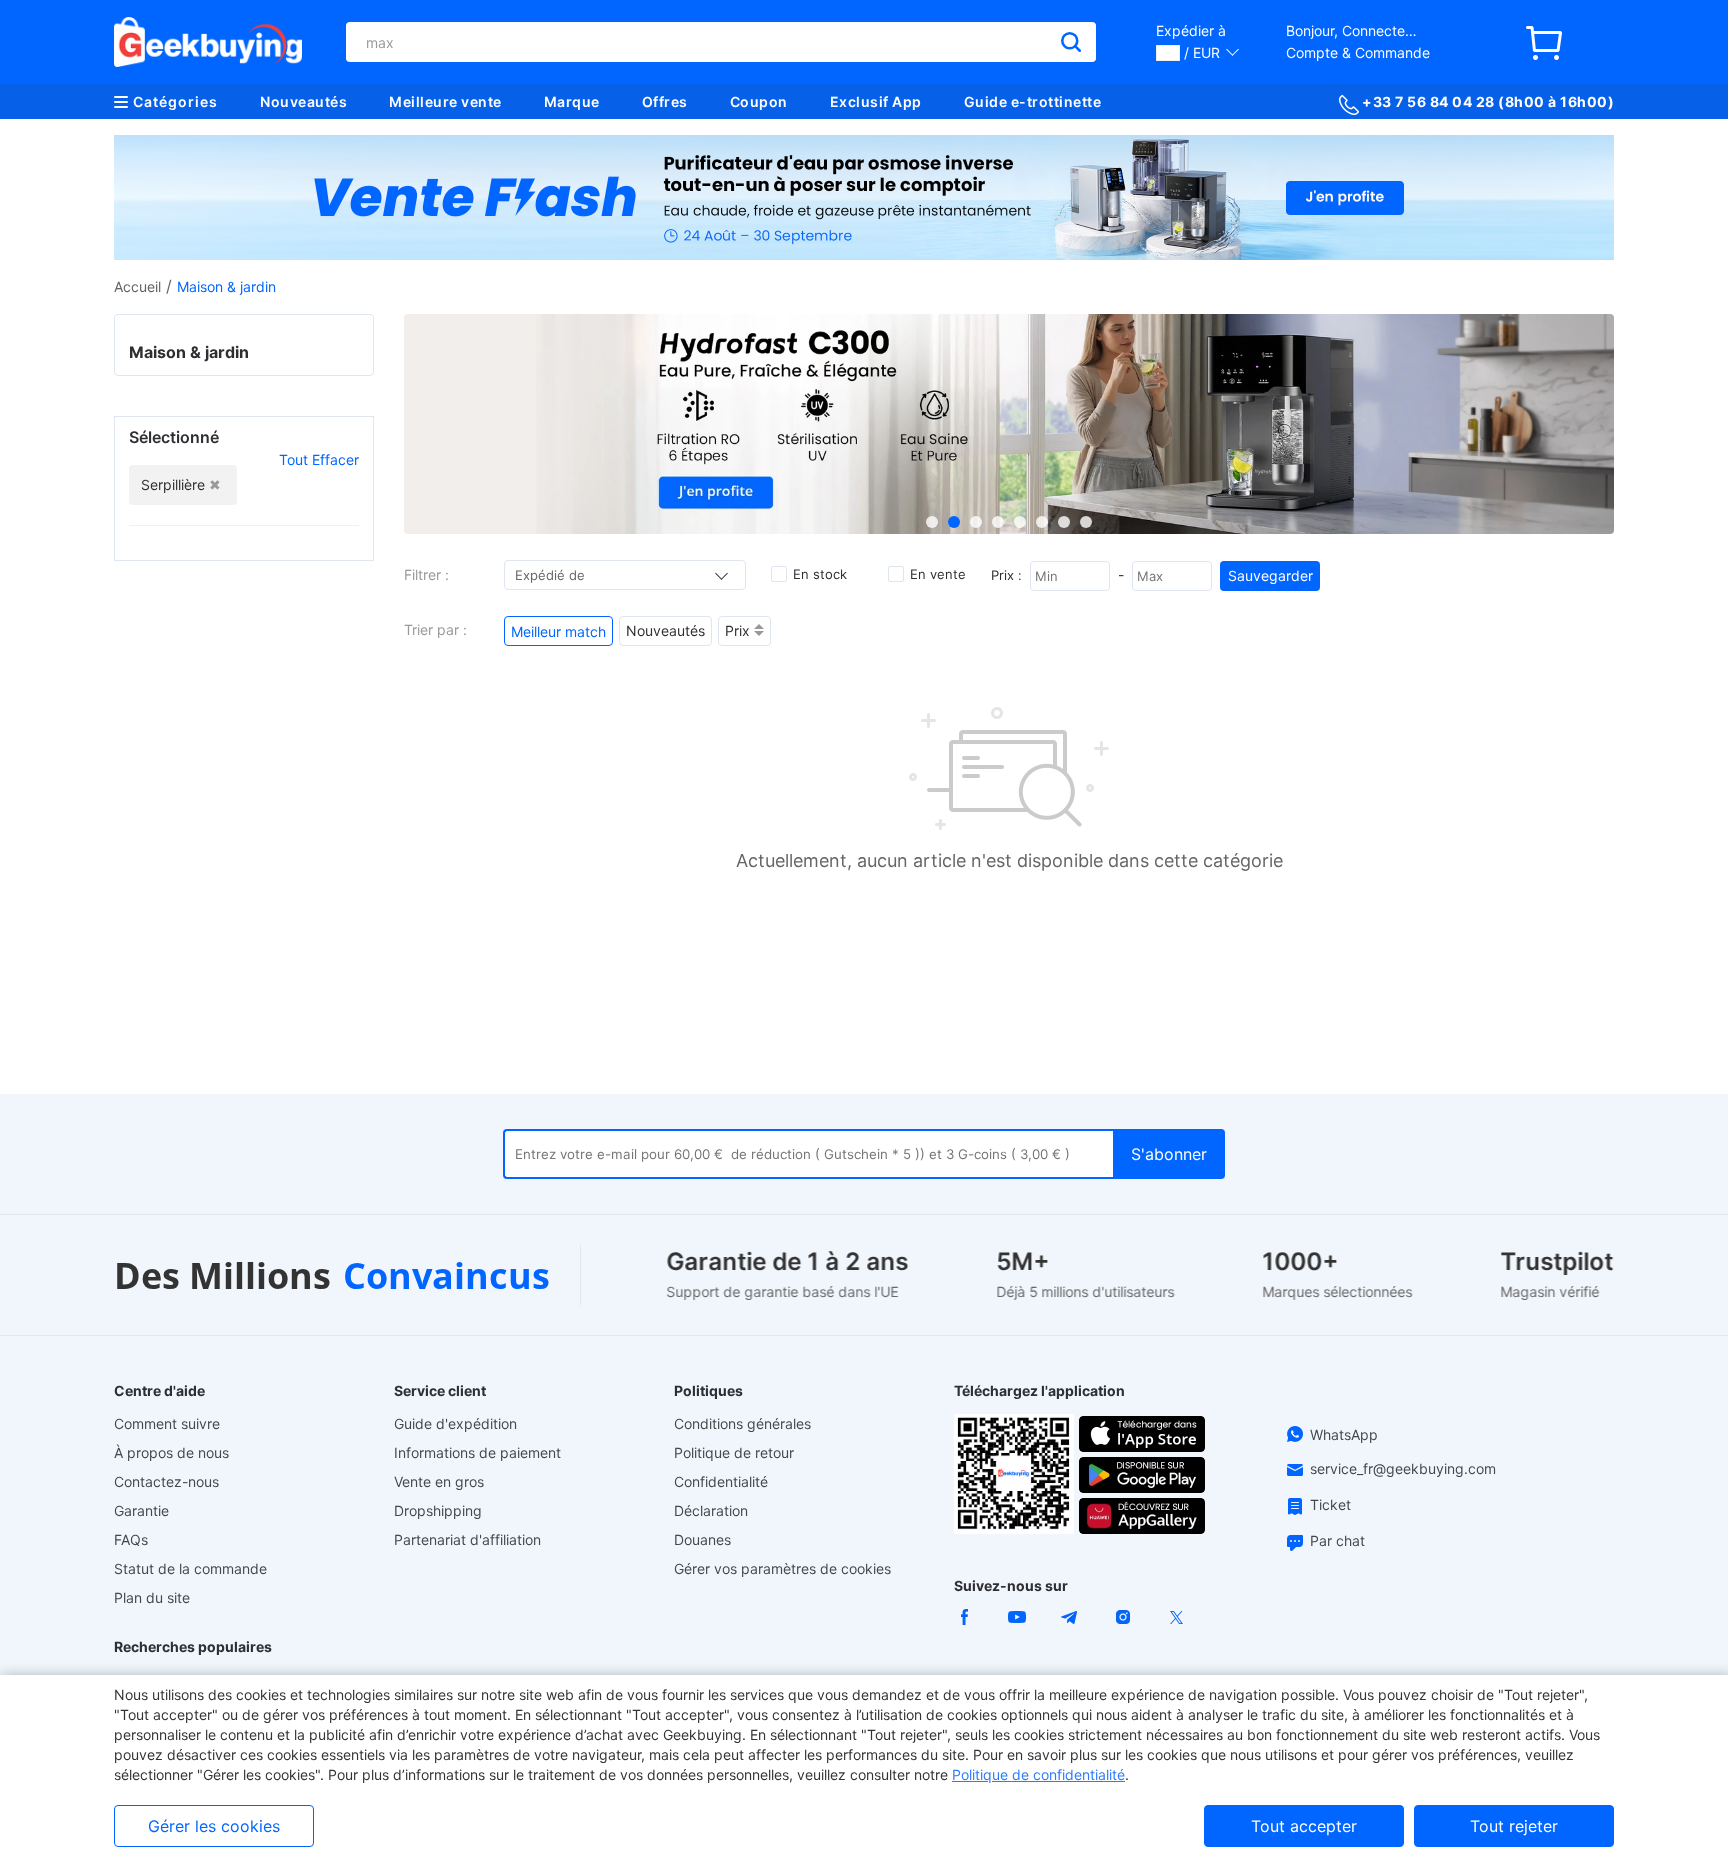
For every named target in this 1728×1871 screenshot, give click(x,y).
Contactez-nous (166, 1481)
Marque (572, 101)
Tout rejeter (1514, 1826)
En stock (820, 574)
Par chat (1337, 1540)
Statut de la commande (190, 1568)
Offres (665, 101)
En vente (938, 574)
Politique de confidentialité (1038, 1774)
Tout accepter (1304, 1826)
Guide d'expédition (455, 1423)
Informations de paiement (477, 1452)
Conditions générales (742, 1423)
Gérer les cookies (214, 1826)
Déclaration (711, 1510)
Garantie (141, 1510)
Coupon (759, 101)
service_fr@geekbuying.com (1403, 1468)
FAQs (131, 1539)
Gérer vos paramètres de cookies (782, 1568)
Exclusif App (876, 101)
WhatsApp (1344, 1434)
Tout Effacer (319, 459)
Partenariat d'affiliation (467, 1539)
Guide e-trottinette (1033, 101)
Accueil (137, 286)
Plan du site (152, 1597)
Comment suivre (167, 1423)
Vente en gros (439, 1481)
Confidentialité (721, 1481)
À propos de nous (171, 1452)
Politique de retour (734, 1452)
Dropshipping (438, 1510)
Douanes (702, 1539)
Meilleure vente (445, 101)
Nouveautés (303, 101)
